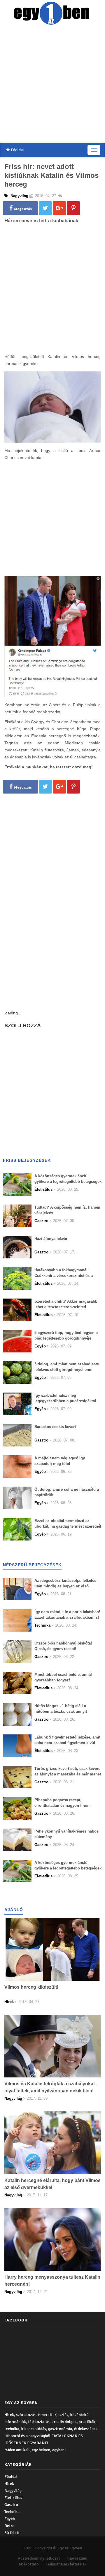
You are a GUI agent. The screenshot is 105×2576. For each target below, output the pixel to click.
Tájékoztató (29, 2564)
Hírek (9, 2484)
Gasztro (11, 2505)
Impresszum (77, 2558)
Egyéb (10, 2519)
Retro (9, 2526)
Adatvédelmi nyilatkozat (39, 2558)
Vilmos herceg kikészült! (31, 1987)
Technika (12, 2512)
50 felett (12, 2533)
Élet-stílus (13, 2498)
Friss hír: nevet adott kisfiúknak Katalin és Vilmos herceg (51, 175)
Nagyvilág (13, 2491)
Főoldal (17, 150)
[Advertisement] (52, 85)
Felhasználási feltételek (66, 2564)
